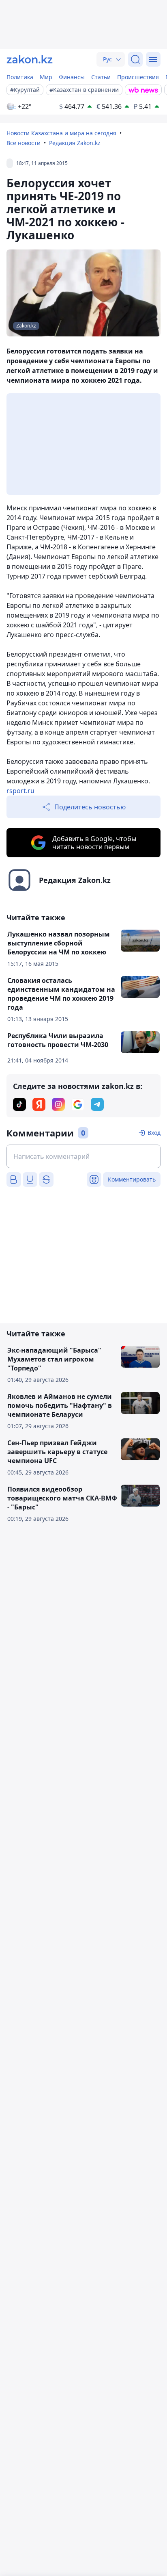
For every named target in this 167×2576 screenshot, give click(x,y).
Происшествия (138, 77)
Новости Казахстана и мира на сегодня (61, 133)
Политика (20, 77)
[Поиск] (135, 59)
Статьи (101, 77)
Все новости (24, 143)
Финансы (72, 77)
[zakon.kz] (30, 59)
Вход (154, 1133)
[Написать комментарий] (83, 1156)
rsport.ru (20, 791)
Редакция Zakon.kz (75, 143)
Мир (46, 77)
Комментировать (132, 1179)
